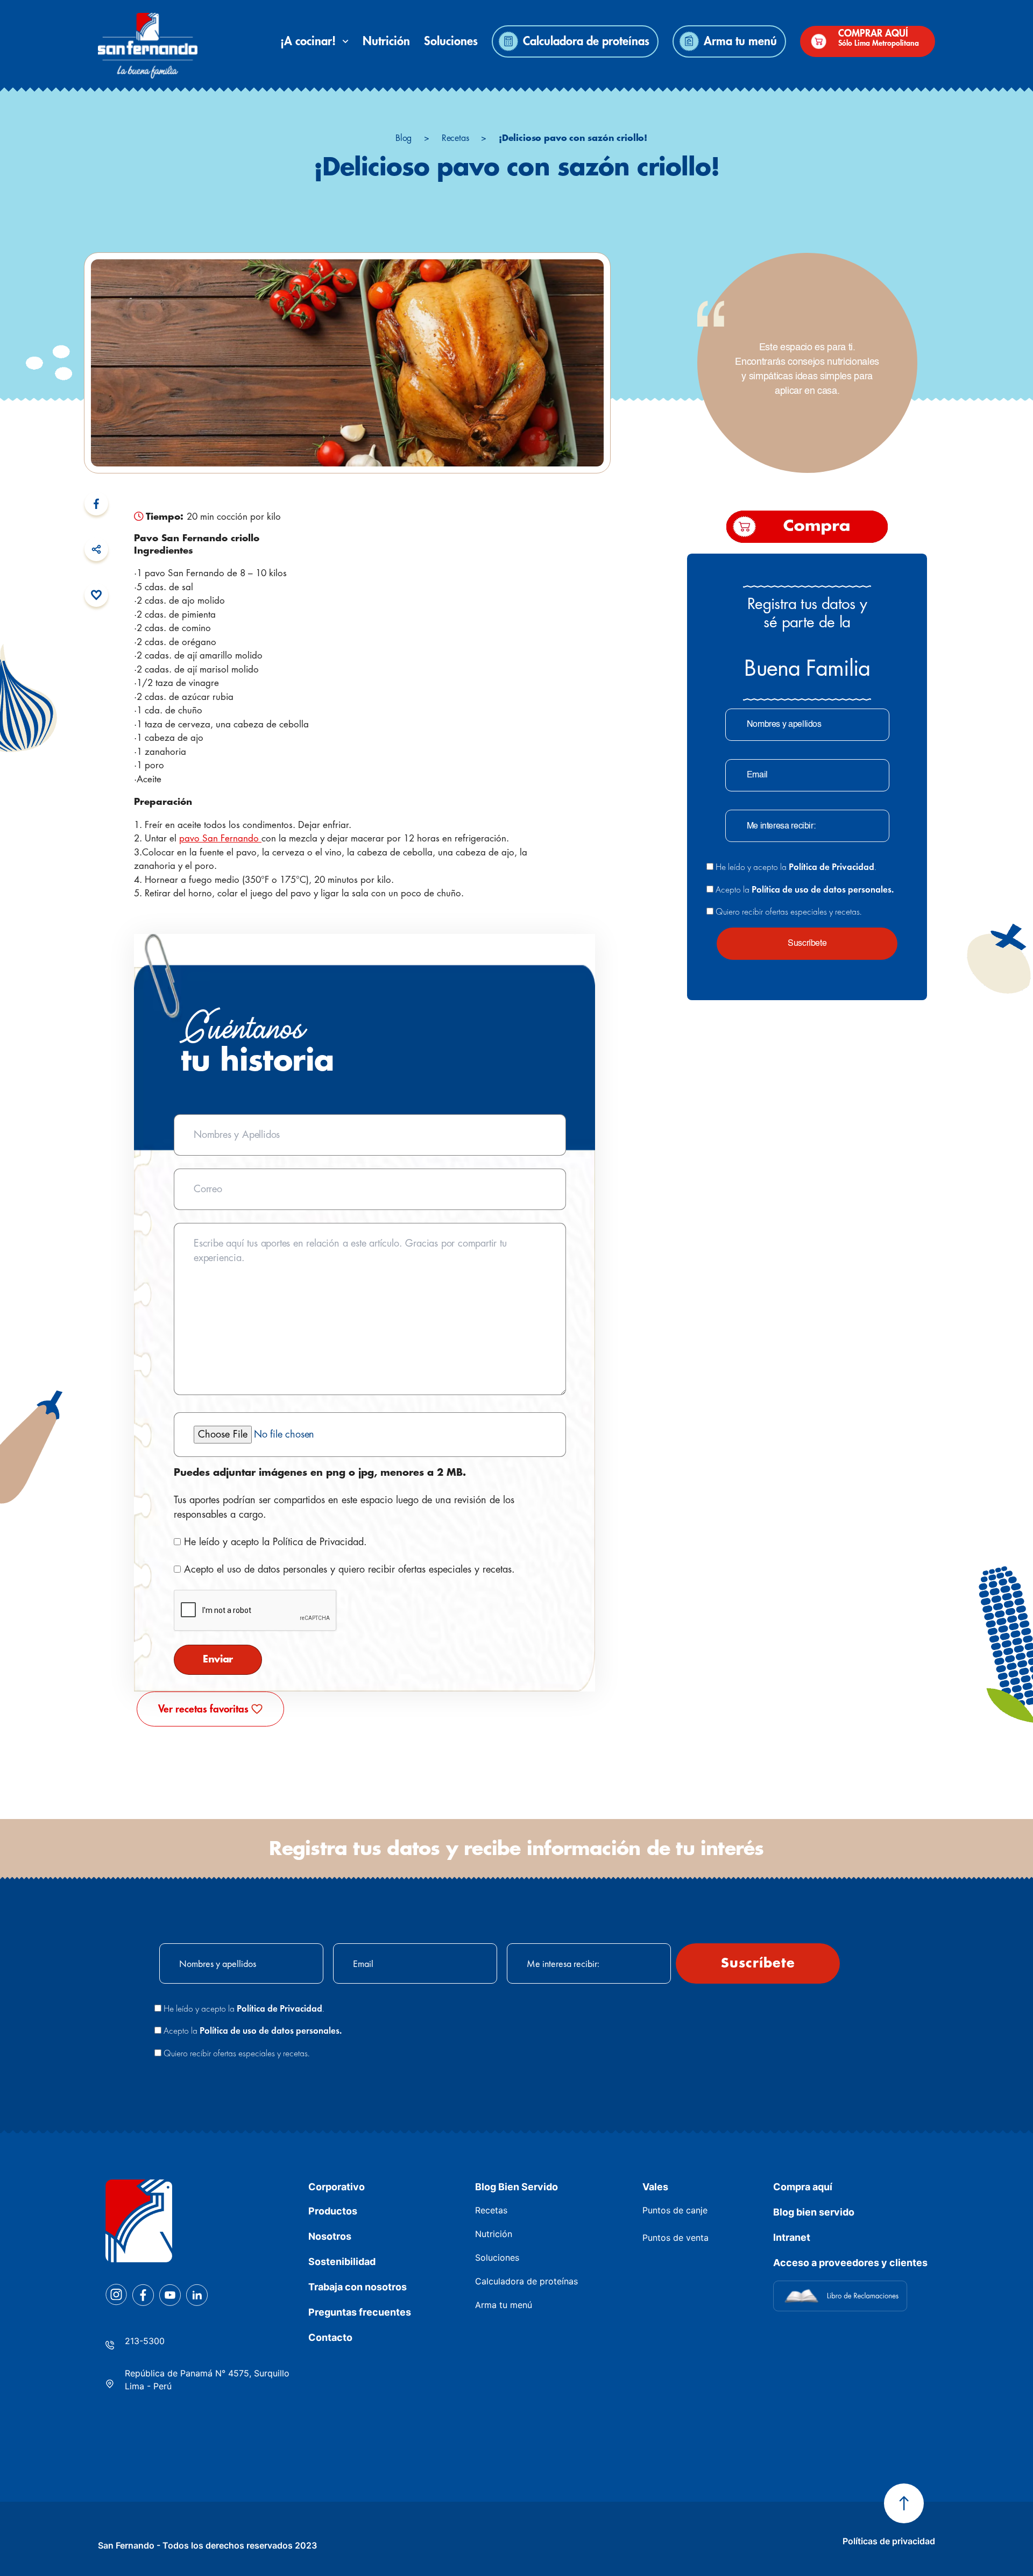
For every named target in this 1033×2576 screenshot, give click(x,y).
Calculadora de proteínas (586, 41)
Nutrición (386, 41)
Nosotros (330, 2236)
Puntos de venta (675, 2238)
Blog (404, 138)
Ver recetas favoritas (203, 1709)
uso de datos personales (277, 1569)
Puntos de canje (675, 2210)
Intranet (792, 2237)
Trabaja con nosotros (358, 2287)
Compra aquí (803, 2187)
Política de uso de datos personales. (823, 889)
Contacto (330, 2337)
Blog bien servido (814, 2212)
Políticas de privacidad (889, 2541)
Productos (333, 2211)
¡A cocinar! (311, 41)
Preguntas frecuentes (360, 2312)
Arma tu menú (740, 41)
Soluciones (451, 41)
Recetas (455, 138)
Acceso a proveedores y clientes (850, 2263)
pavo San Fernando (220, 838)
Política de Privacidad (318, 1542)
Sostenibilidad (342, 2262)
